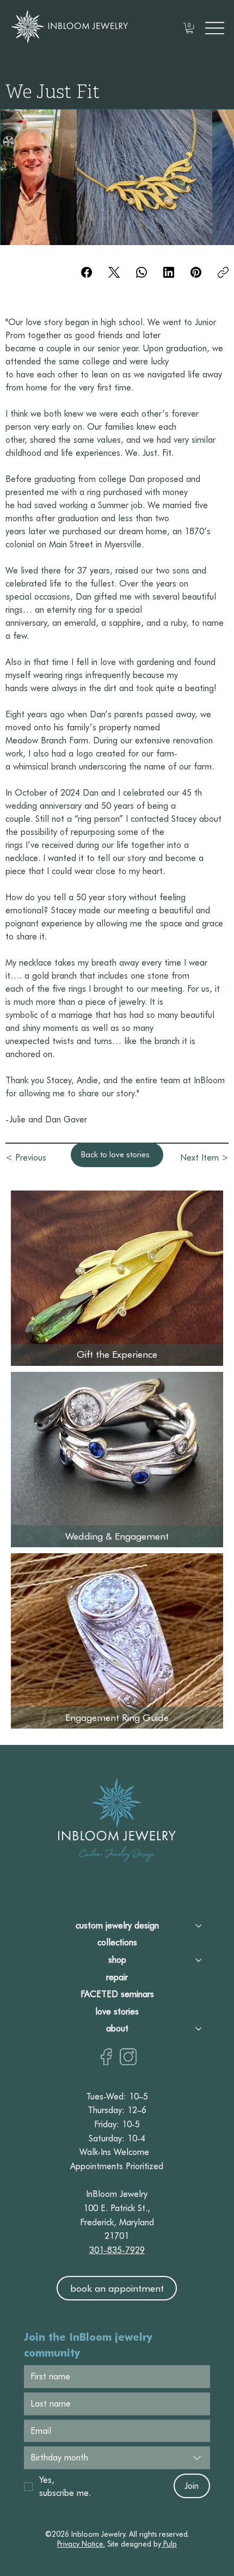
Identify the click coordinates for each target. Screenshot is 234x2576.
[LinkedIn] (169, 272)
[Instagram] (128, 2057)
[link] (190, 28)
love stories (117, 2012)
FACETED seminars (117, 1994)
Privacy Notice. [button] (81, 2544)
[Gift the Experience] (116, 1275)
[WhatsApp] (141, 272)
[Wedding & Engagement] (116, 1457)
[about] (199, 2029)
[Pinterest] (196, 272)
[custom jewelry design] (199, 1926)
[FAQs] (116, 1638)
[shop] (199, 1960)
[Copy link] (223, 272)
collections (117, 1942)
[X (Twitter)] (114, 272)
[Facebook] (87, 272)
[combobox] (117, 2458)
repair (117, 1977)
